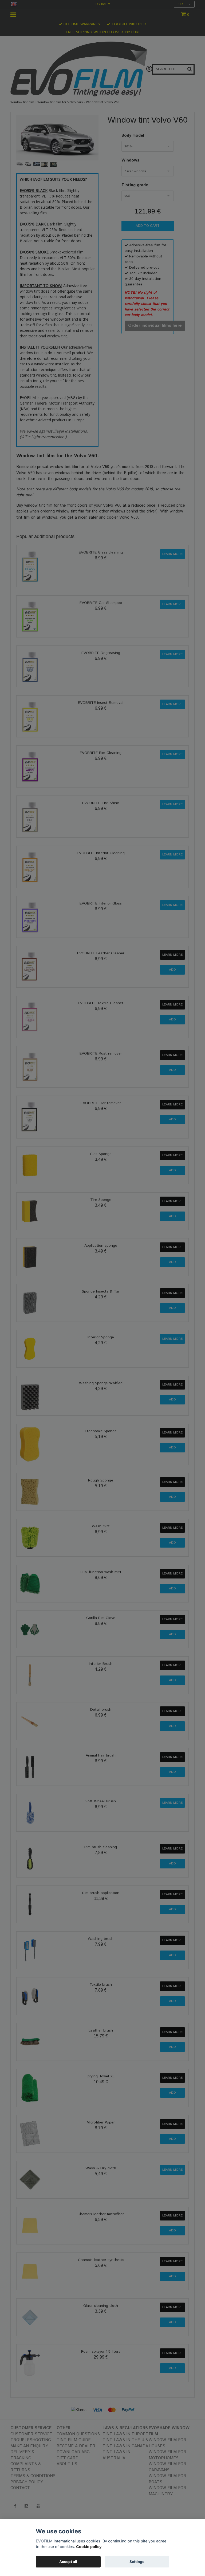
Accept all (68, 2562)
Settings (137, 2562)
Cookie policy (89, 2547)
